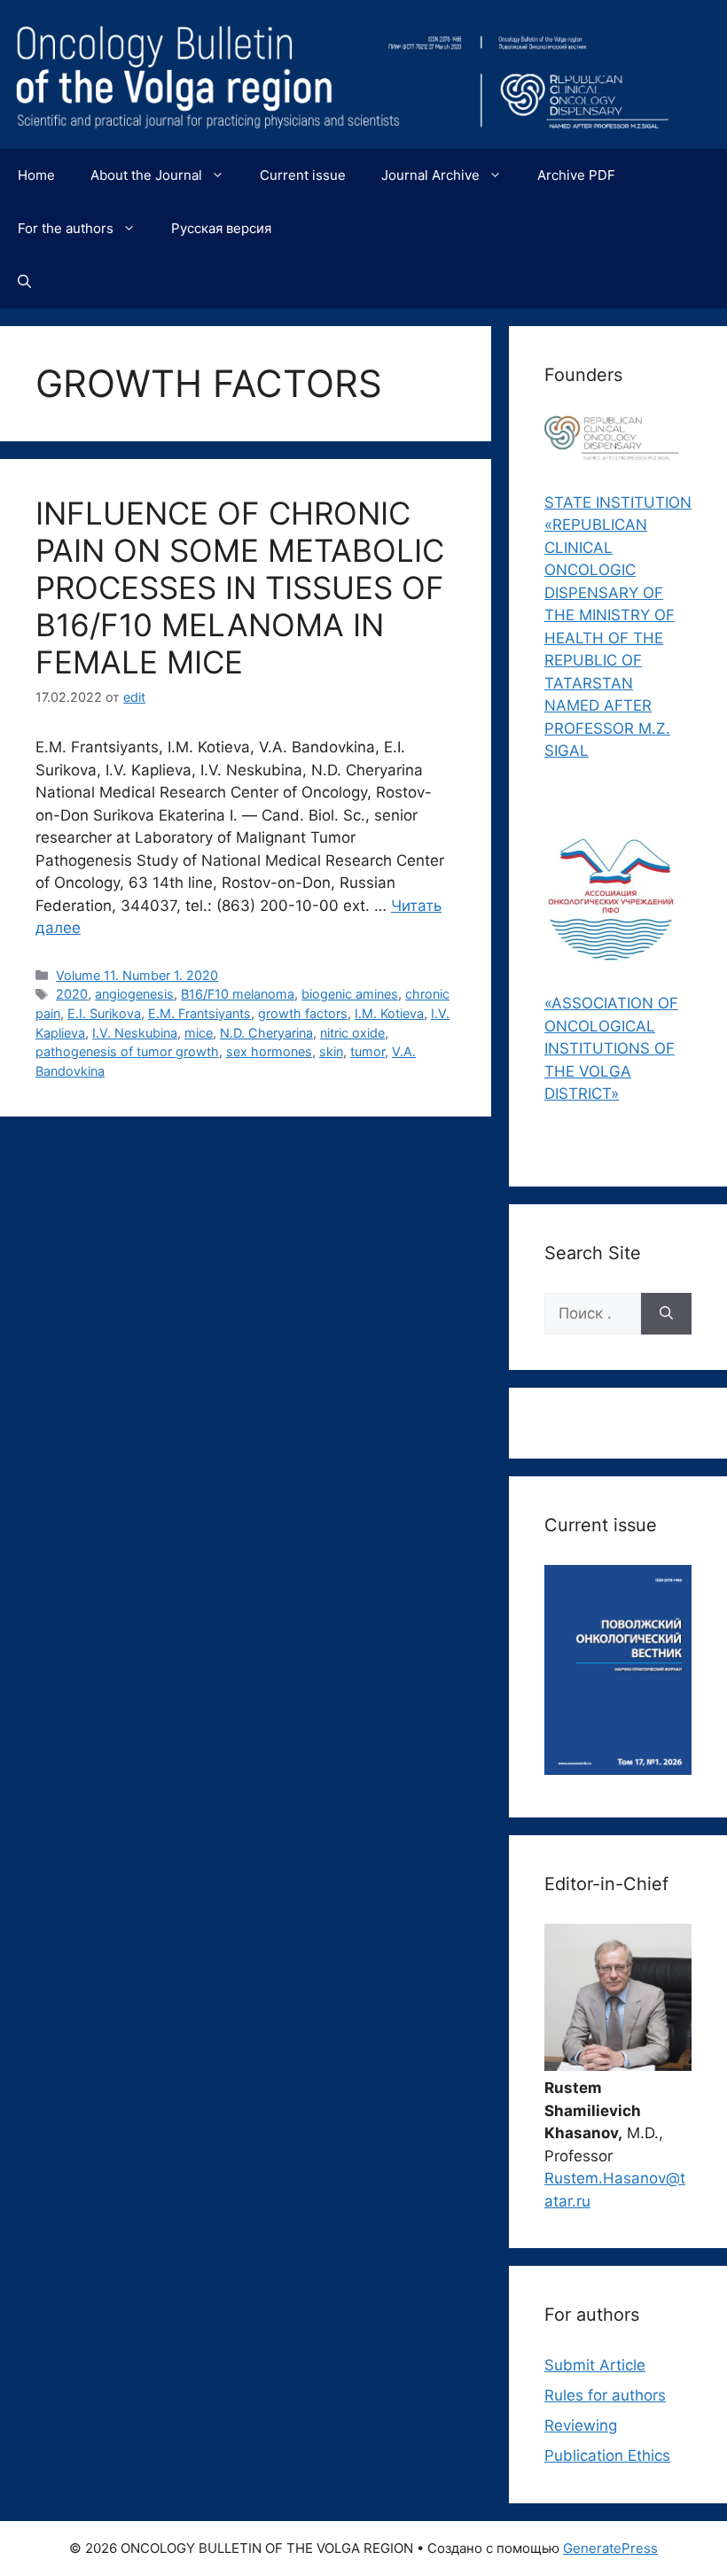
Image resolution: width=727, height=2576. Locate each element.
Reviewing (581, 2425)
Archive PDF (576, 175)
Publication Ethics (607, 2455)
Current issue (303, 175)
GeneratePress (610, 2548)
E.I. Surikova (104, 1013)
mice (199, 1033)
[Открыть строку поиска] (24, 282)
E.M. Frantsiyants (199, 1013)
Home (36, 175)
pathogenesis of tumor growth (127, 1051)
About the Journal (146, 175)
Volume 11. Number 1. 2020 (137, 975)
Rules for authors (605, 2395)
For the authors (66, 228)
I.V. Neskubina (135, 1033)
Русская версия (221, 228)
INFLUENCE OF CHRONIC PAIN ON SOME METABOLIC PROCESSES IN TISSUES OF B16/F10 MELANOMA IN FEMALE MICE (240, 588)
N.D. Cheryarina (266, 1033)
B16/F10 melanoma (238, 994)
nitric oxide (352, 1033)
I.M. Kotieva (389, 1013)
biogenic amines (350, 994)
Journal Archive (430, 175)
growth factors (303, 1013)
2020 (72, 994)
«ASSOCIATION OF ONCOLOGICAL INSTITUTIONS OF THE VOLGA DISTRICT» (611, 1048)
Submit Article (595, 2365)
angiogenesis (134, 994)
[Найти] (666, 1314)
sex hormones (269, 1051)
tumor (367, 1051)
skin (331, 1051)
